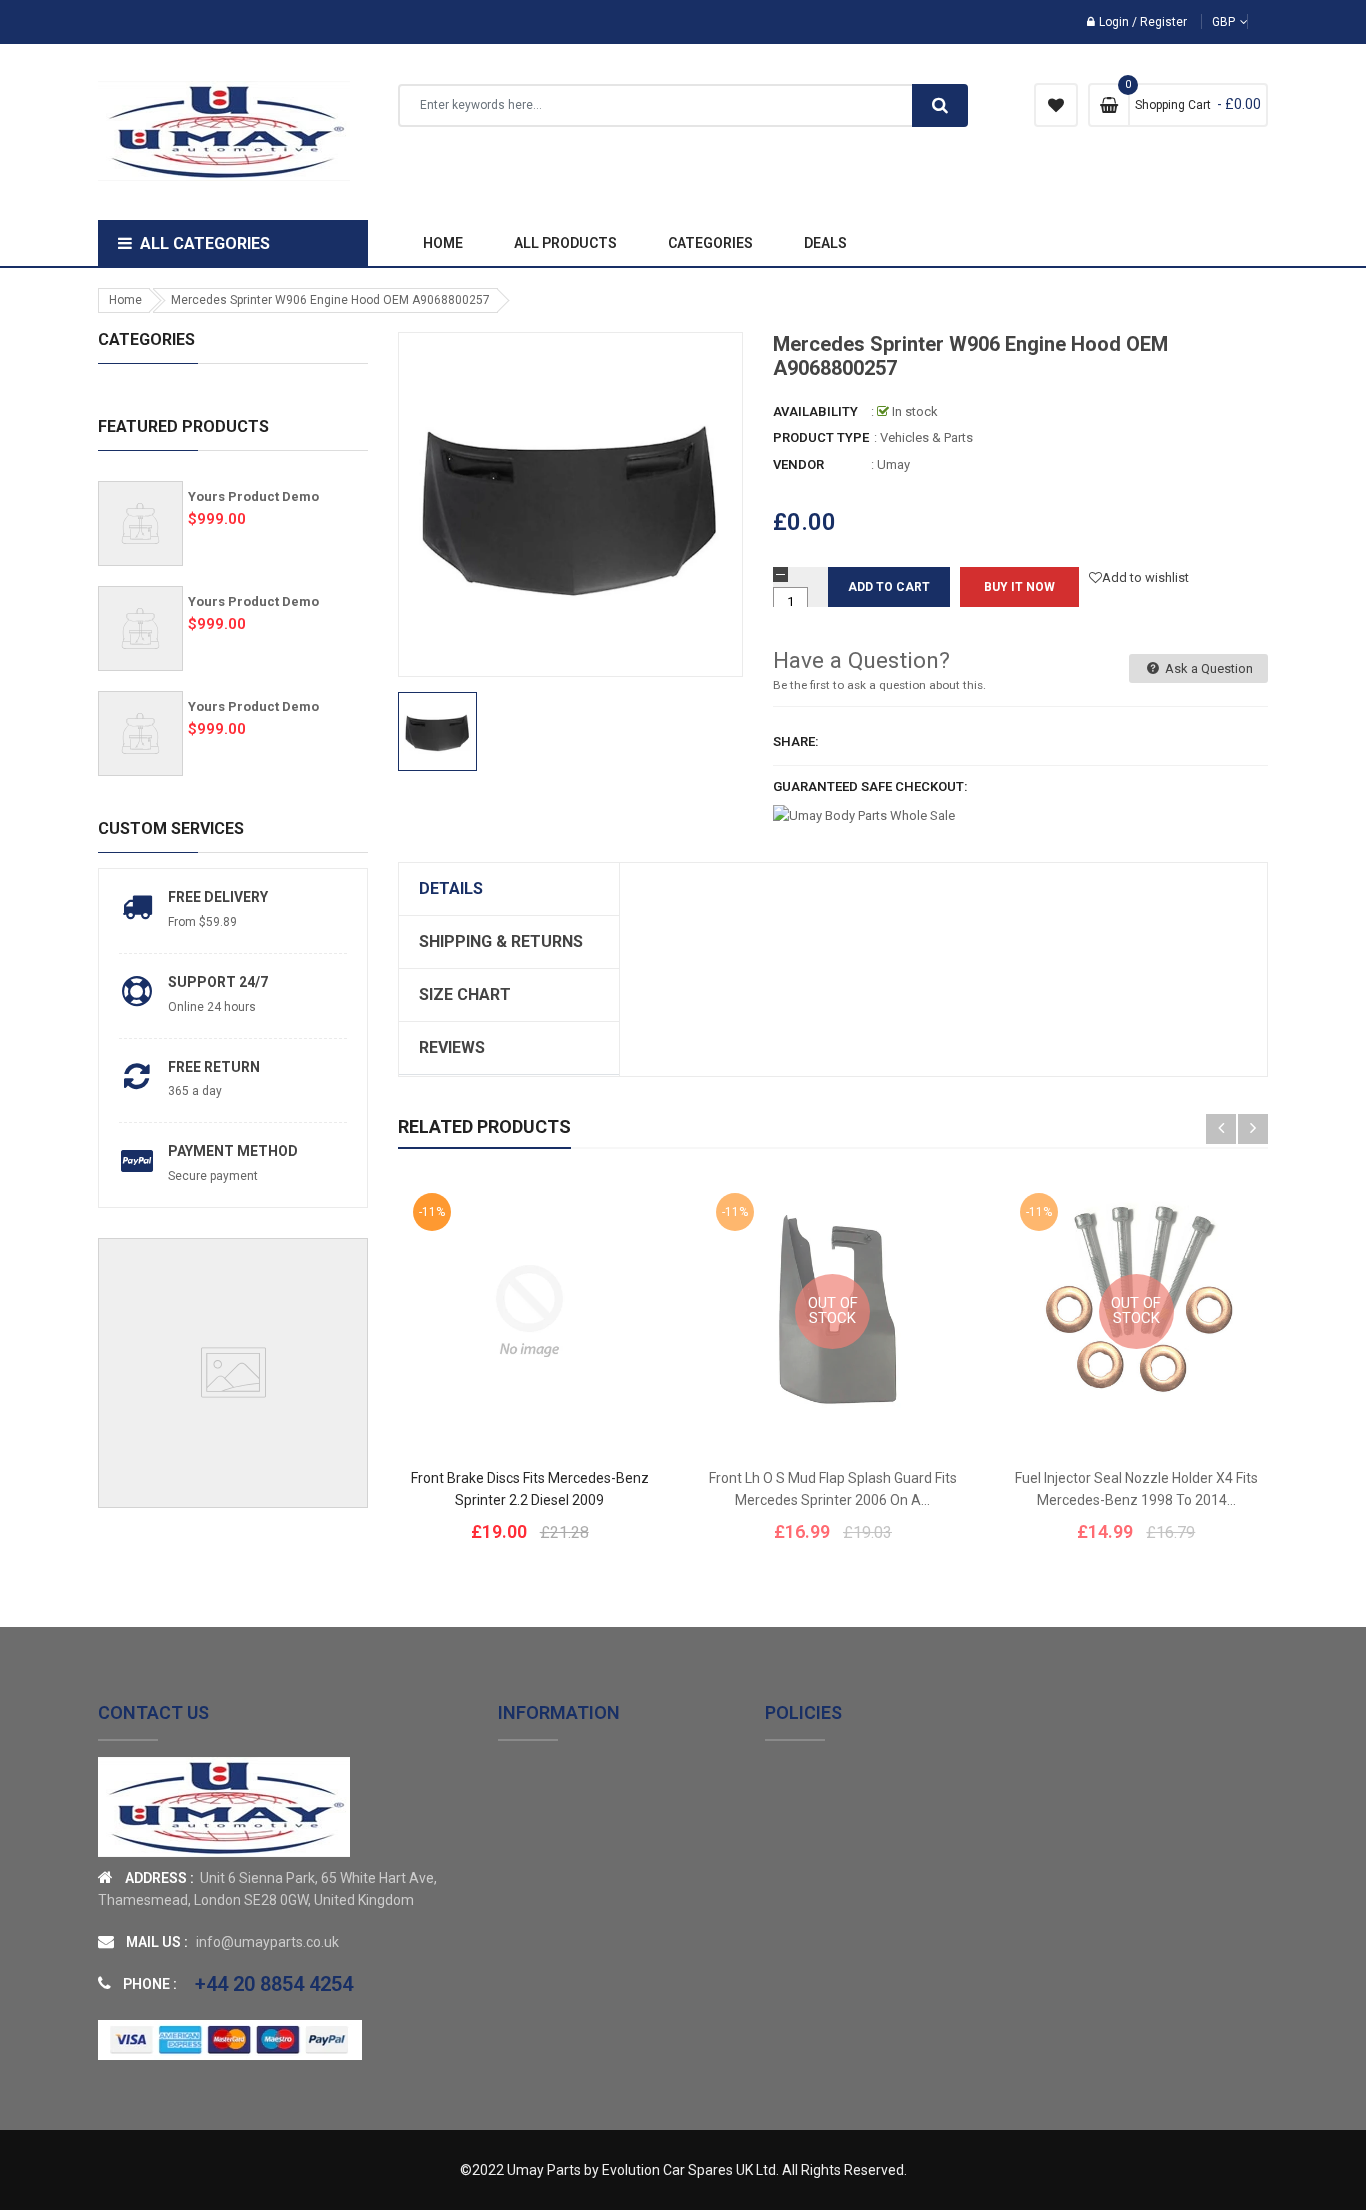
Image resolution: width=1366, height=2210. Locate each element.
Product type (821, 437)
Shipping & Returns (501, 941)
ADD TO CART (972, 2158)
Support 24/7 (218, 982)
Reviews (452, 1047)
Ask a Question (1207, 668)
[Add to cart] (530, 1373)
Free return (214, 1067)
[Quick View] (590, 1373)
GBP (1256, 22)
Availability (815, 411)
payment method (233, 1151)
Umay (893, 464)
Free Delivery (218, 897)
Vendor (798, 464)
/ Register (1158, 22)
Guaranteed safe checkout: (870, 786)
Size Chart (465, 994)
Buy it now (1019, 587)
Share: (796, 741)
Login (1114, 22)
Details (451, 888)
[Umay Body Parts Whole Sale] (224, 1806)
